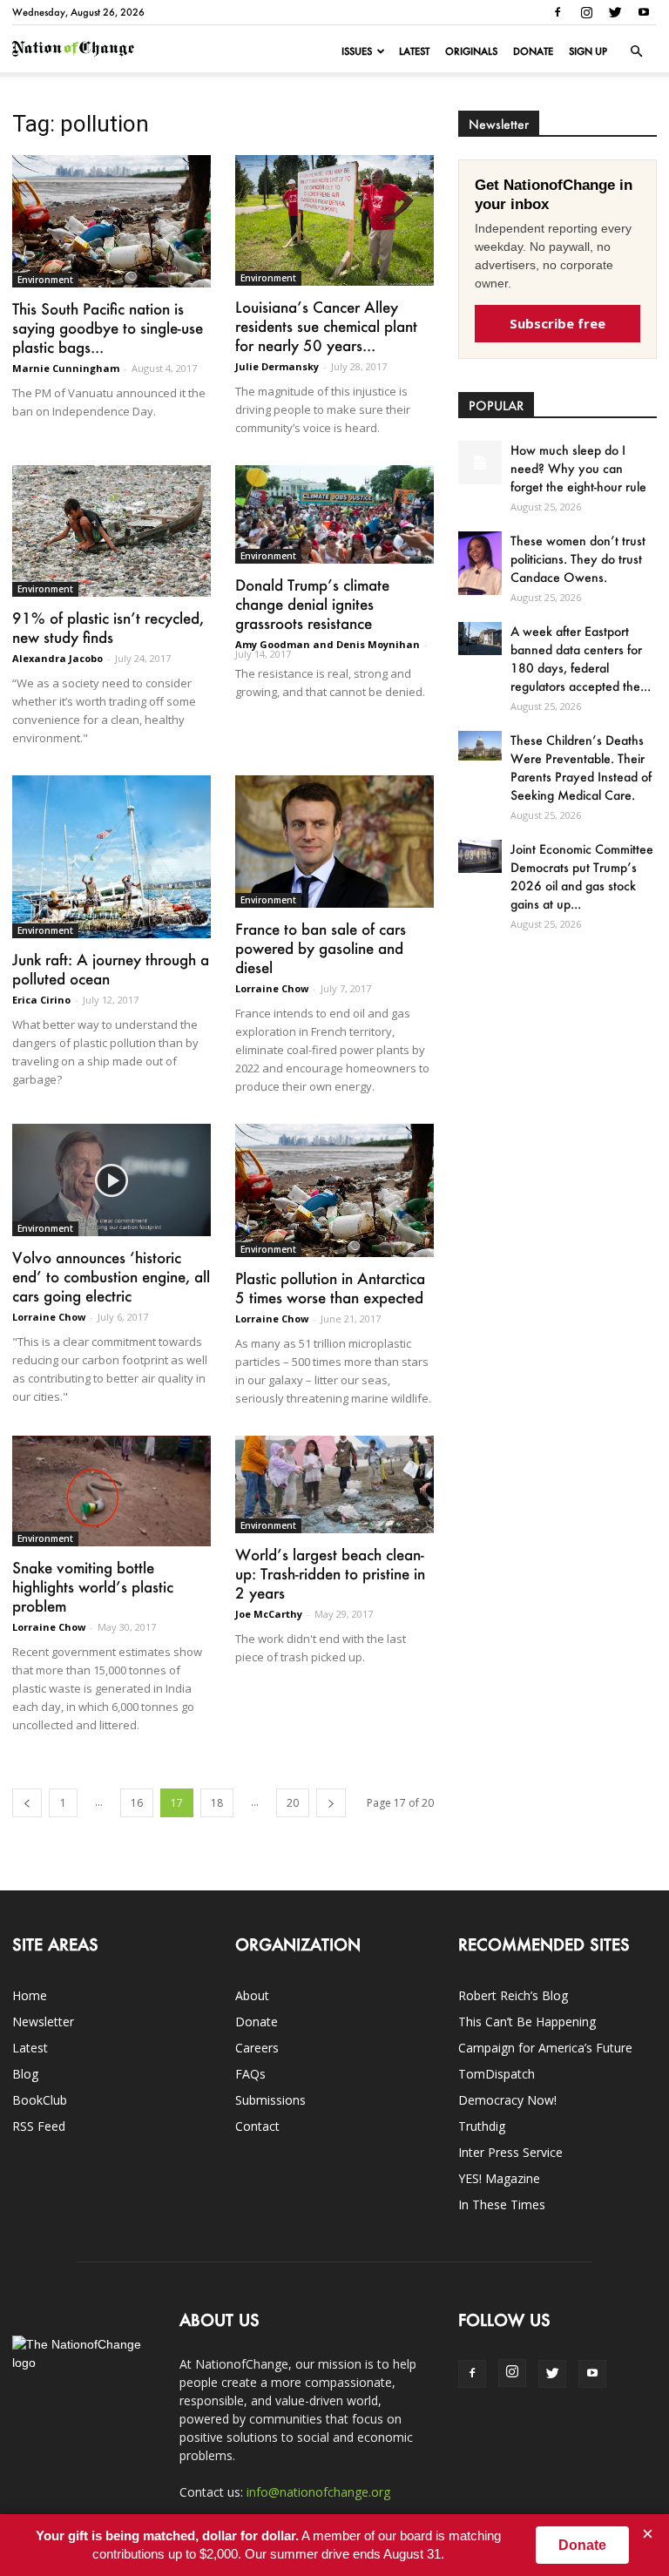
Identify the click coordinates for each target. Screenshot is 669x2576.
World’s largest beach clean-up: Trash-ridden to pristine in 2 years (330, 1573)
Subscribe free (557, 323)
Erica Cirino (41, 1000)
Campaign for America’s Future (545, 2048)
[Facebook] (557, 12)
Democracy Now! (507, 2100)
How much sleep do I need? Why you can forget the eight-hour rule (578, 468)
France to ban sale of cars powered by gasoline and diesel (321, 948)
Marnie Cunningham (66, 368)
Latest (414, 51)
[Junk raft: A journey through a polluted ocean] (111, 856)
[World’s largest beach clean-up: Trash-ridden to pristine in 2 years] (334, 1485)
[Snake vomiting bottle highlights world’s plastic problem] (111, 1491)
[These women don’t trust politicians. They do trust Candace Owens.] (480, 563)
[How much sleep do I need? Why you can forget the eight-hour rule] (480, 463)
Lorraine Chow (272, 988)
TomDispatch (497, 2074)
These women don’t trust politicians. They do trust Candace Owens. (578, 559)
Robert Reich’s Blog (513, 1995)
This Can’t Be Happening (527, 2022)
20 (293, 1803)
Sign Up (588, 51)
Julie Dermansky (277, 366)
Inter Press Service (510, 2152)
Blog (25, 2074)
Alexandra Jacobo (57, 658)
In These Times (502, 2204)
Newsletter (43, 2022)
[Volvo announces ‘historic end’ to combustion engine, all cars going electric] (111, 1180)
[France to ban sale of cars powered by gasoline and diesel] (334, 842)
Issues (357, 51)
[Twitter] (615, 12)
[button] (636, 51)
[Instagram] (586, 12)
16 (137, 1803)
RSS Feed (39, 2126)
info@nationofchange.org (318, 2492)
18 (217, 1803)
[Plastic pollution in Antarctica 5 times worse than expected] (334, 1190)
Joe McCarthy (269, 1614)
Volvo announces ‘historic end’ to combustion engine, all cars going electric (111, 1276)
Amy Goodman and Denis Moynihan (328, 644)
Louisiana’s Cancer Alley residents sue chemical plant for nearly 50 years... (326, 326)
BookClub (40, 2100)
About (252, 1995)
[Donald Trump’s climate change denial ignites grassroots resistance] (334, 514)
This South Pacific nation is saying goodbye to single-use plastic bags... (108, 328)
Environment (45, 280)
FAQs (250, 2074)
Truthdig (482, 2126)
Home (30, 1995)
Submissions (270, 2100)
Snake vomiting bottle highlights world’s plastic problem (93, 1586)
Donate (533, 51)
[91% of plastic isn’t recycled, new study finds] (111, 531)
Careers (257, 2048)
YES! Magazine (499, 2178)
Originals (471, 51)
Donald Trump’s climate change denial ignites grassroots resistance (312, 604)
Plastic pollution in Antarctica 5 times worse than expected (330, 1288)
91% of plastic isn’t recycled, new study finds (108, 627)
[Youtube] (644, 12)
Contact (257, 2126)
